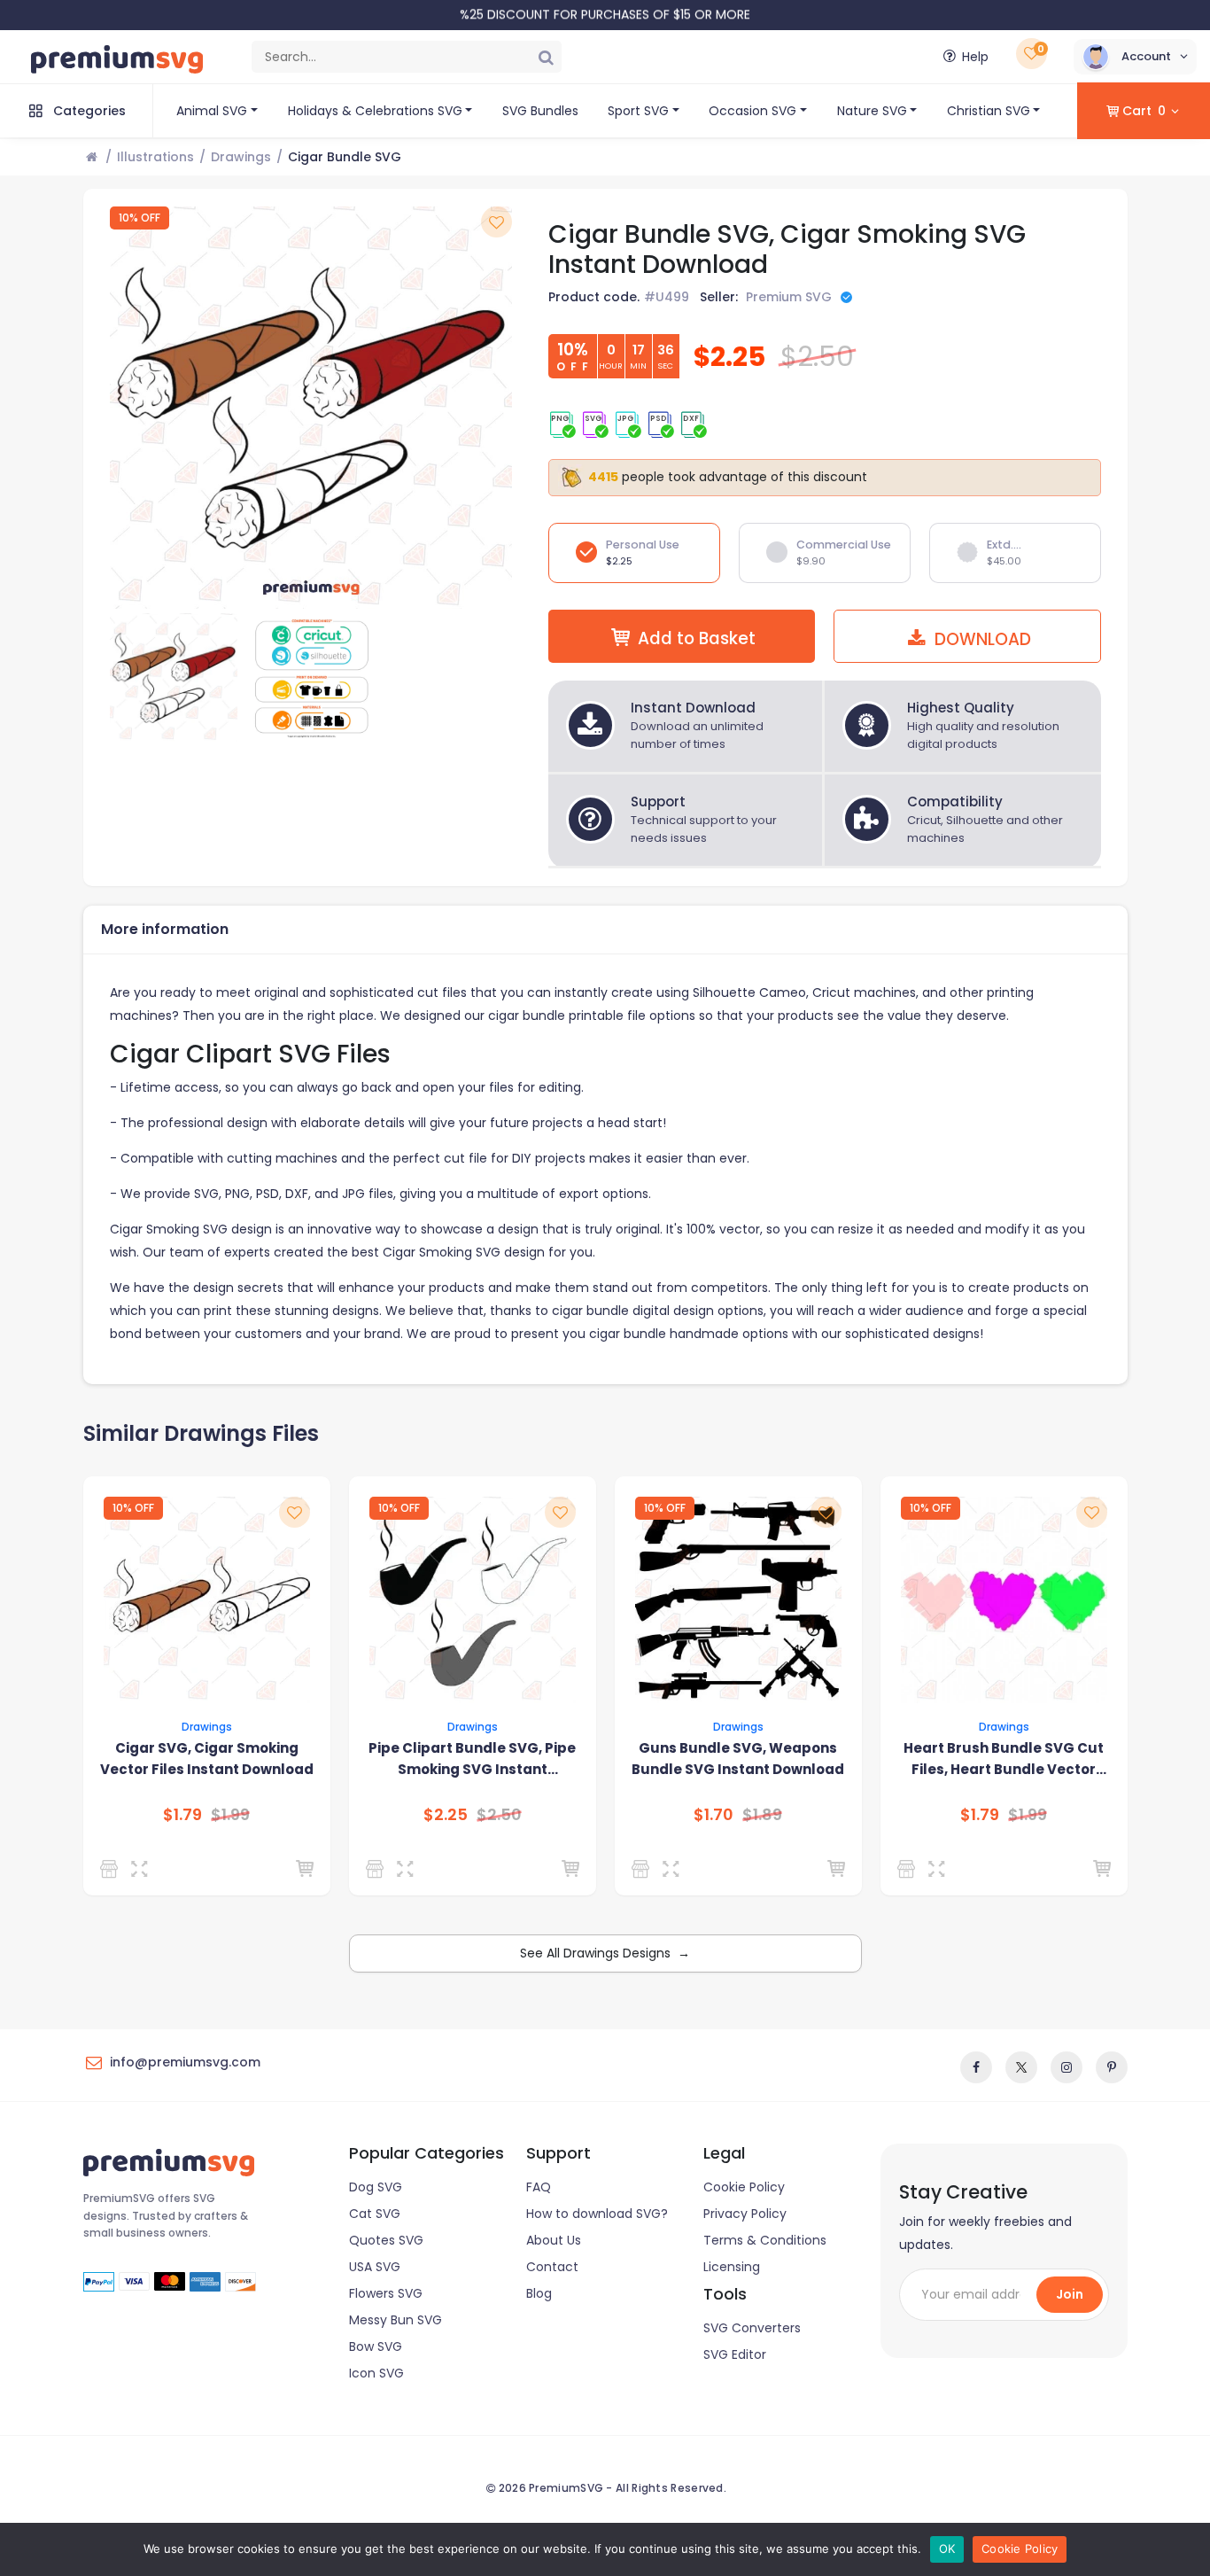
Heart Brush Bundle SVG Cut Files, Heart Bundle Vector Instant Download (1004, 1759)
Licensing (732, 2267)
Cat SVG (375, 2214)
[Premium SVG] (112, 1869)
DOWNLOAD (981, 639)
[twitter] (1021, 2067)
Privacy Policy (745, 2214)
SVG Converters (752, 2328)
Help (975, 57)
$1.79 (182, 1815)
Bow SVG (376, 2346)
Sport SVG (638, 111)
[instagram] (1067, 2067)
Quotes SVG (386, 2240)
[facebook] (976, 2067)
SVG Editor (735, 2354)
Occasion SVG (752, 111)
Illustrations (155, 157)
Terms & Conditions (765, 2240)
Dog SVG (376, 2187)
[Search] (546, 57)
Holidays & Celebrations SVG (375, 111)
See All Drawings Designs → (605, 1953)
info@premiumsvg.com (185, 2062)
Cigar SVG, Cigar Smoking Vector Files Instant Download (207, 1759)
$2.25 (446, 1815)
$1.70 (714, 1815)
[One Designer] (909, 1869)
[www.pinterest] (1112, 2067)
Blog (539, 2293)
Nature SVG (872, 111)
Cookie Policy (744, 2187)
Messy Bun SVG (396, 2320)
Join (1070, 2294)
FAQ (539, 2187)
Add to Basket (697, 638)
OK (947, 2549)
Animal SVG (212, 111)
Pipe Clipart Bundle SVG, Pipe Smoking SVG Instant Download (472, 1759)
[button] (1135, 57)
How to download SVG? (597, 2214)
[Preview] (143, 1869)
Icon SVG (376, 2373)
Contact (552, 2267)
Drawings (241, 157)
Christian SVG (989, 111)
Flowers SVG (386, 2293)
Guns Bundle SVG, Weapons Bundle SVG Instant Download (738, 1759)
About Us (554, 2240)
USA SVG (375, 2267)
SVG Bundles (540, 111)
